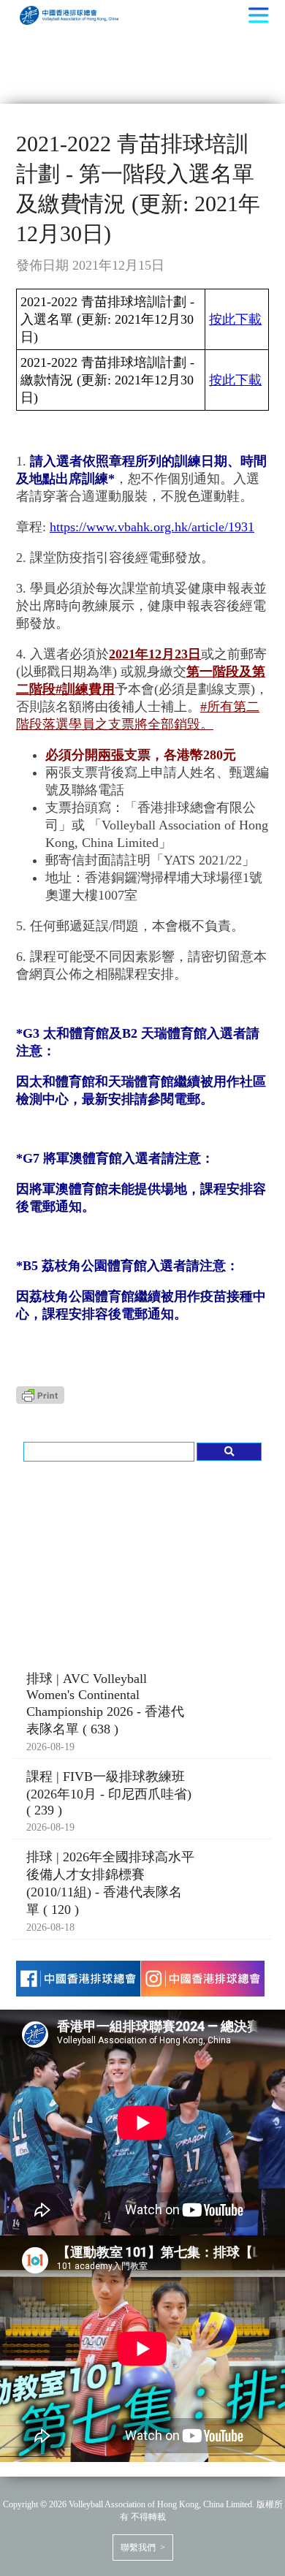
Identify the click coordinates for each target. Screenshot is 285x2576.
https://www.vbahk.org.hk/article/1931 (152, 527)
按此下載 (235, 319)
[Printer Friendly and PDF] (40, 1399)
